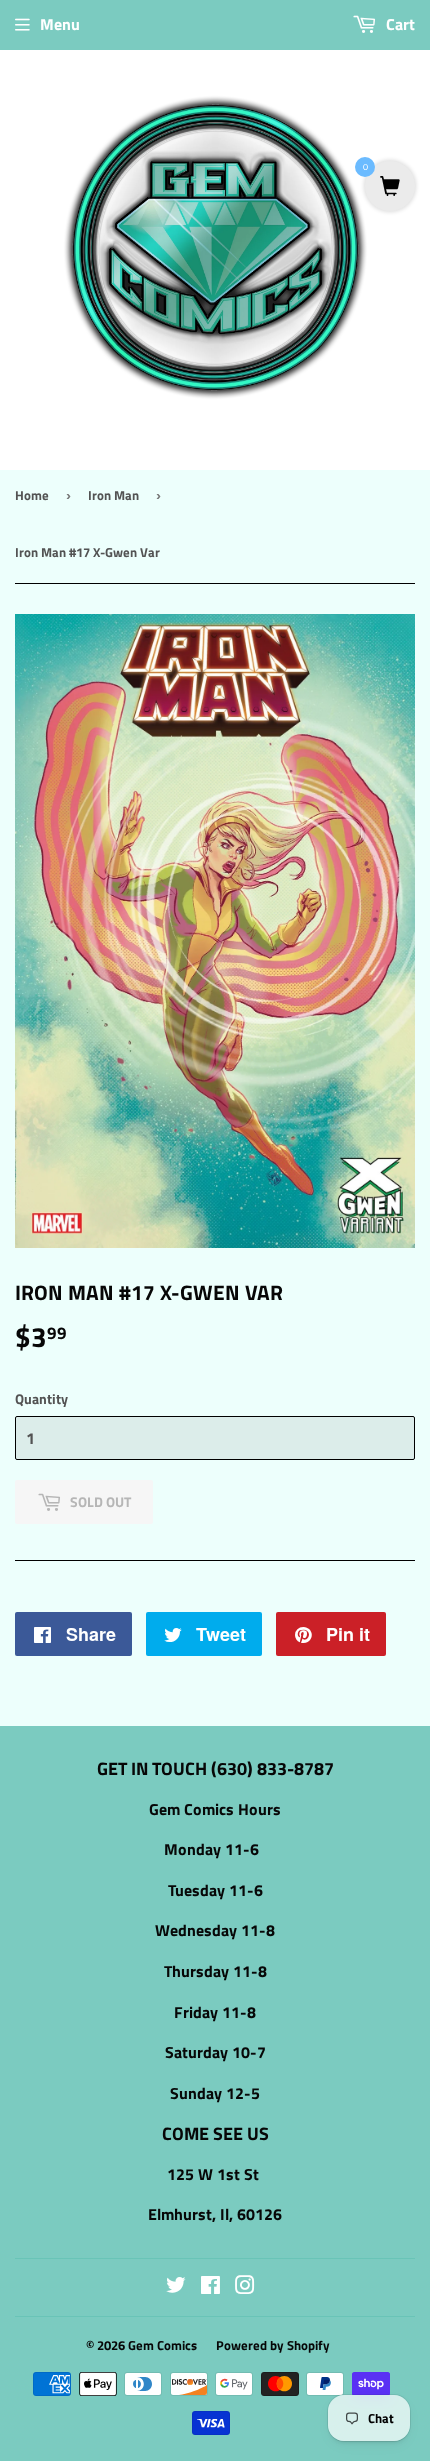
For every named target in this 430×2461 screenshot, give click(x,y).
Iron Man (113, 495)
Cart (398, 24)
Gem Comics (162, 2345)
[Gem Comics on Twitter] (176, 2287)
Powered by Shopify (273, 2345)
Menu (60, 24)
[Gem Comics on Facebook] (210, 2287)
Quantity (41, 1398)
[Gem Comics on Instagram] (245, 2287)
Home (32, 495)
